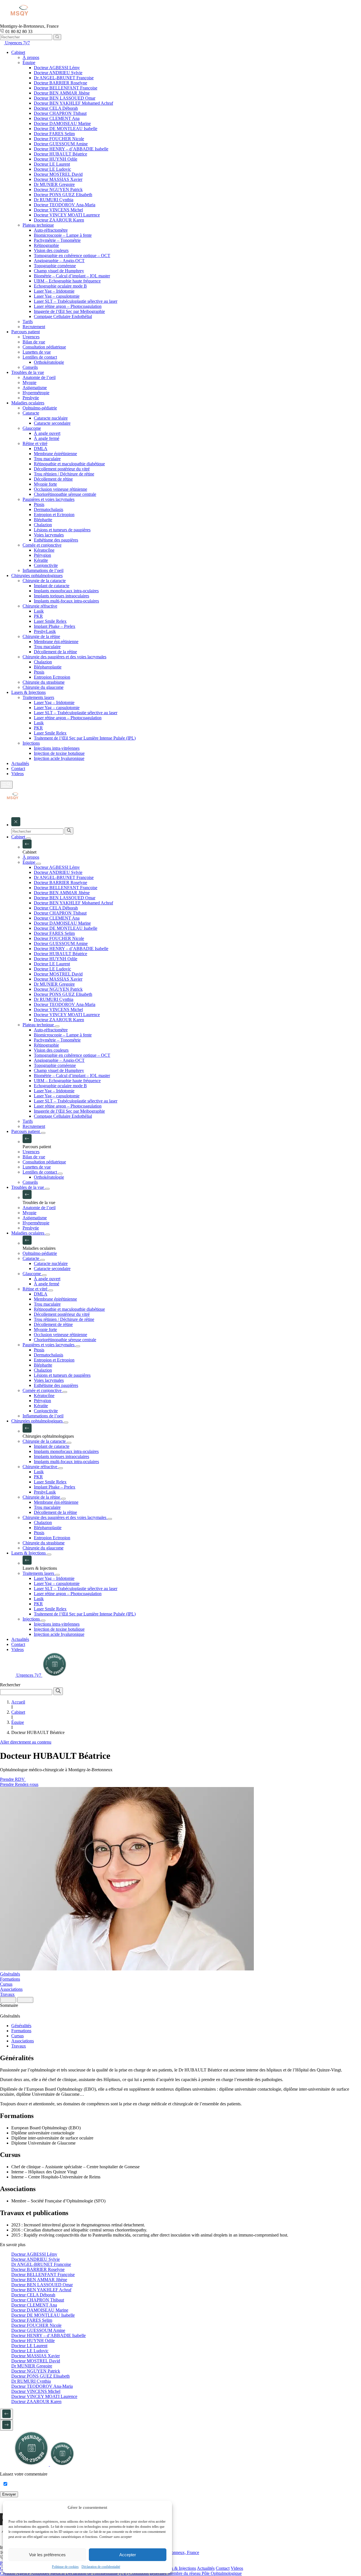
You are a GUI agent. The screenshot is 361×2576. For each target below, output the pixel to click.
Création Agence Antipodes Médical (33, 2573)
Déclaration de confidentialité (101, 2567)
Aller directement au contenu (26, 1742)
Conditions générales (148, 2573)
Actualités (206, 2568)
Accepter (128, 2555)
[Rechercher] (57, 37)
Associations (11, 1989)
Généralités (10, 1974)
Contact (223, 2568)
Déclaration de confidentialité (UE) (97, 2573)
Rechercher (10, 1685)
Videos (237, 2568)
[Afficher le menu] (6, 785)
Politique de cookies (65, 2567)
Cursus (6, 1984)
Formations (10, 1979)
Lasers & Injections (179, 2568)
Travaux (7, 1994)
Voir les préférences (47, 2555)
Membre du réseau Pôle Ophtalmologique (205, 2573)
